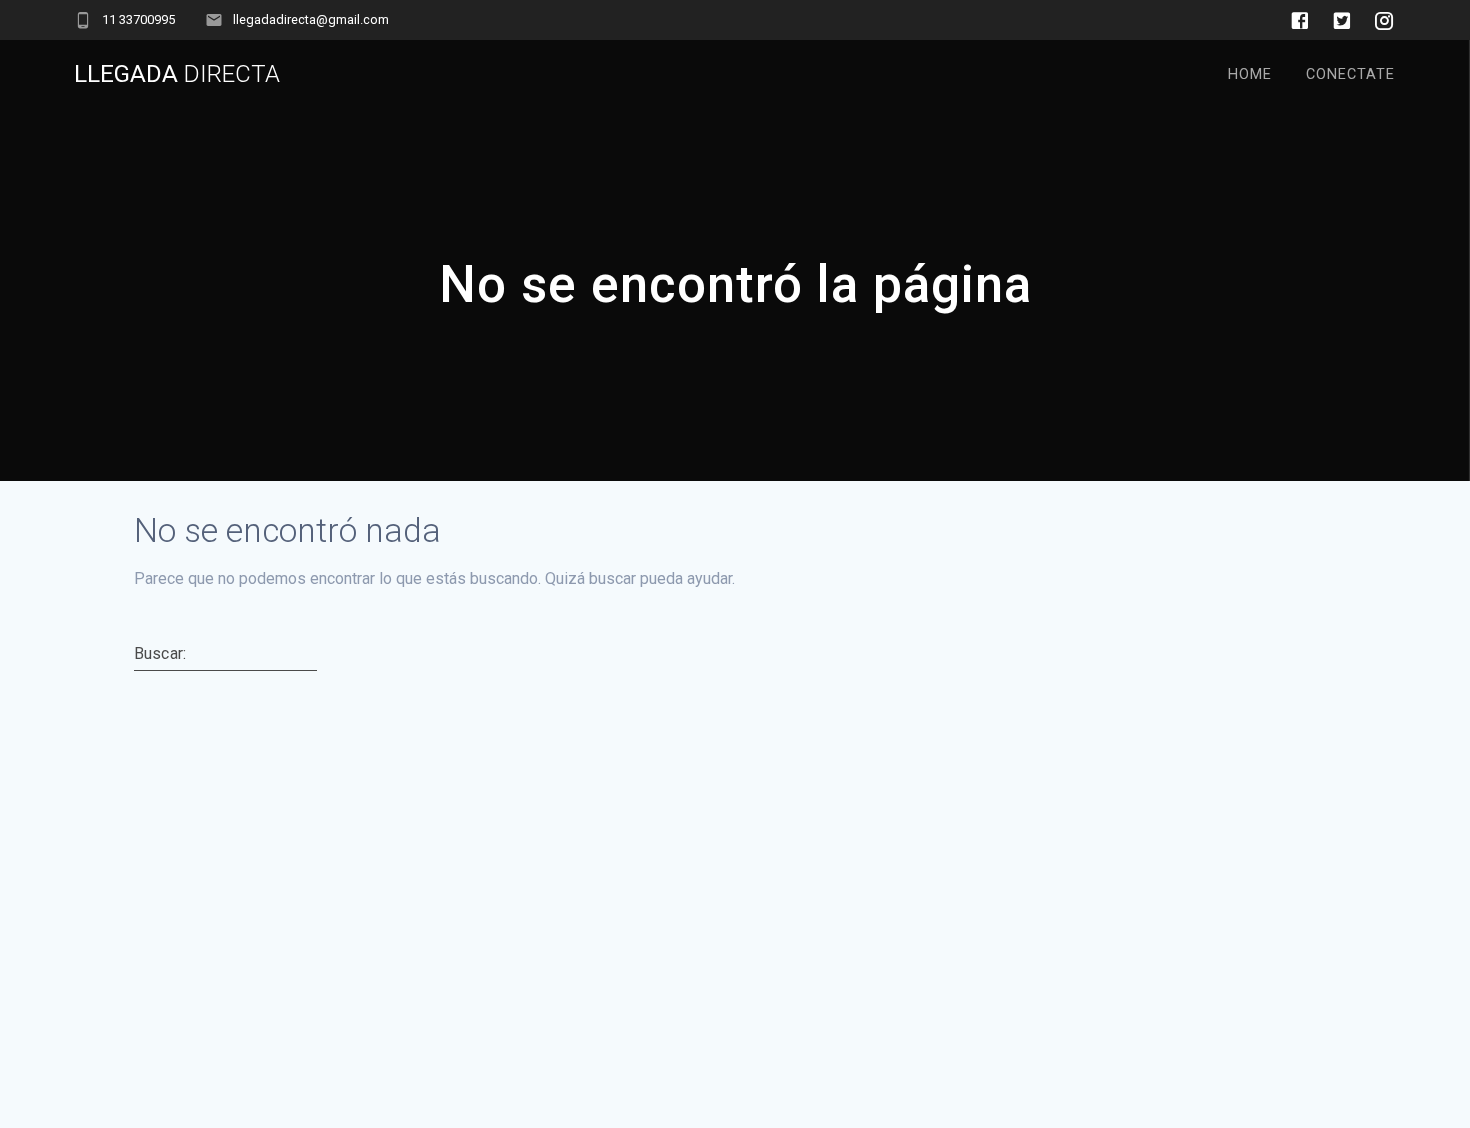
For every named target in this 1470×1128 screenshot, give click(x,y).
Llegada (177, 74)
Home (1250, 74)
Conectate (1350, 74)
